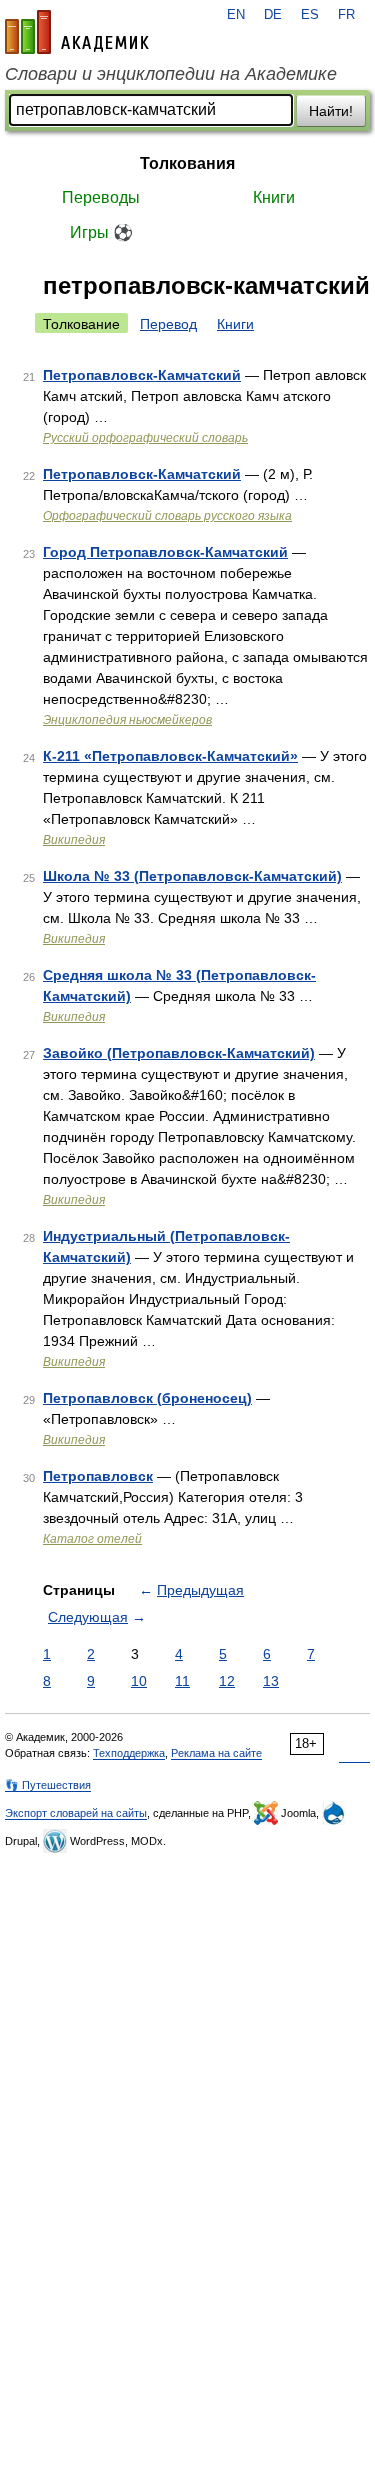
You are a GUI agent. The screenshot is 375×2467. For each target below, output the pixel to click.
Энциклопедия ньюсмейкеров (127, 720)
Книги (274, 197)
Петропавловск (98, 1476)
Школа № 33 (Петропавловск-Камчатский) (192, 876)
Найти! (331, 111)
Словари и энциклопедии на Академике (171, 74)
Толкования (187, 163)
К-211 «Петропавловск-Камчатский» (170, 756)
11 (182, 1681)
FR (346, 15)
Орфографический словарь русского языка (167, 516)
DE (273, 15)
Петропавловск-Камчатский (142, 375)
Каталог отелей (92, 1539)
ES (310, 15)
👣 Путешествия (48, 1785)
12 (227, 1681)
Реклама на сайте (216, 1753)
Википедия (74, 840)
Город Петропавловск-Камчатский (165, 552)
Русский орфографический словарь (145, 438)
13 (271, 1681)
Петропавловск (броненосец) (147, 1398)
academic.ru (77, 32)
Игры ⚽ (101, 232)
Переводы (101, 197)
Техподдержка (129, 1753)
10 (139, 1681)
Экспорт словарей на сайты (76, 1813)
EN (236, 15)
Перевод (168, 324)
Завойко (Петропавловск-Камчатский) (179, 1053)
